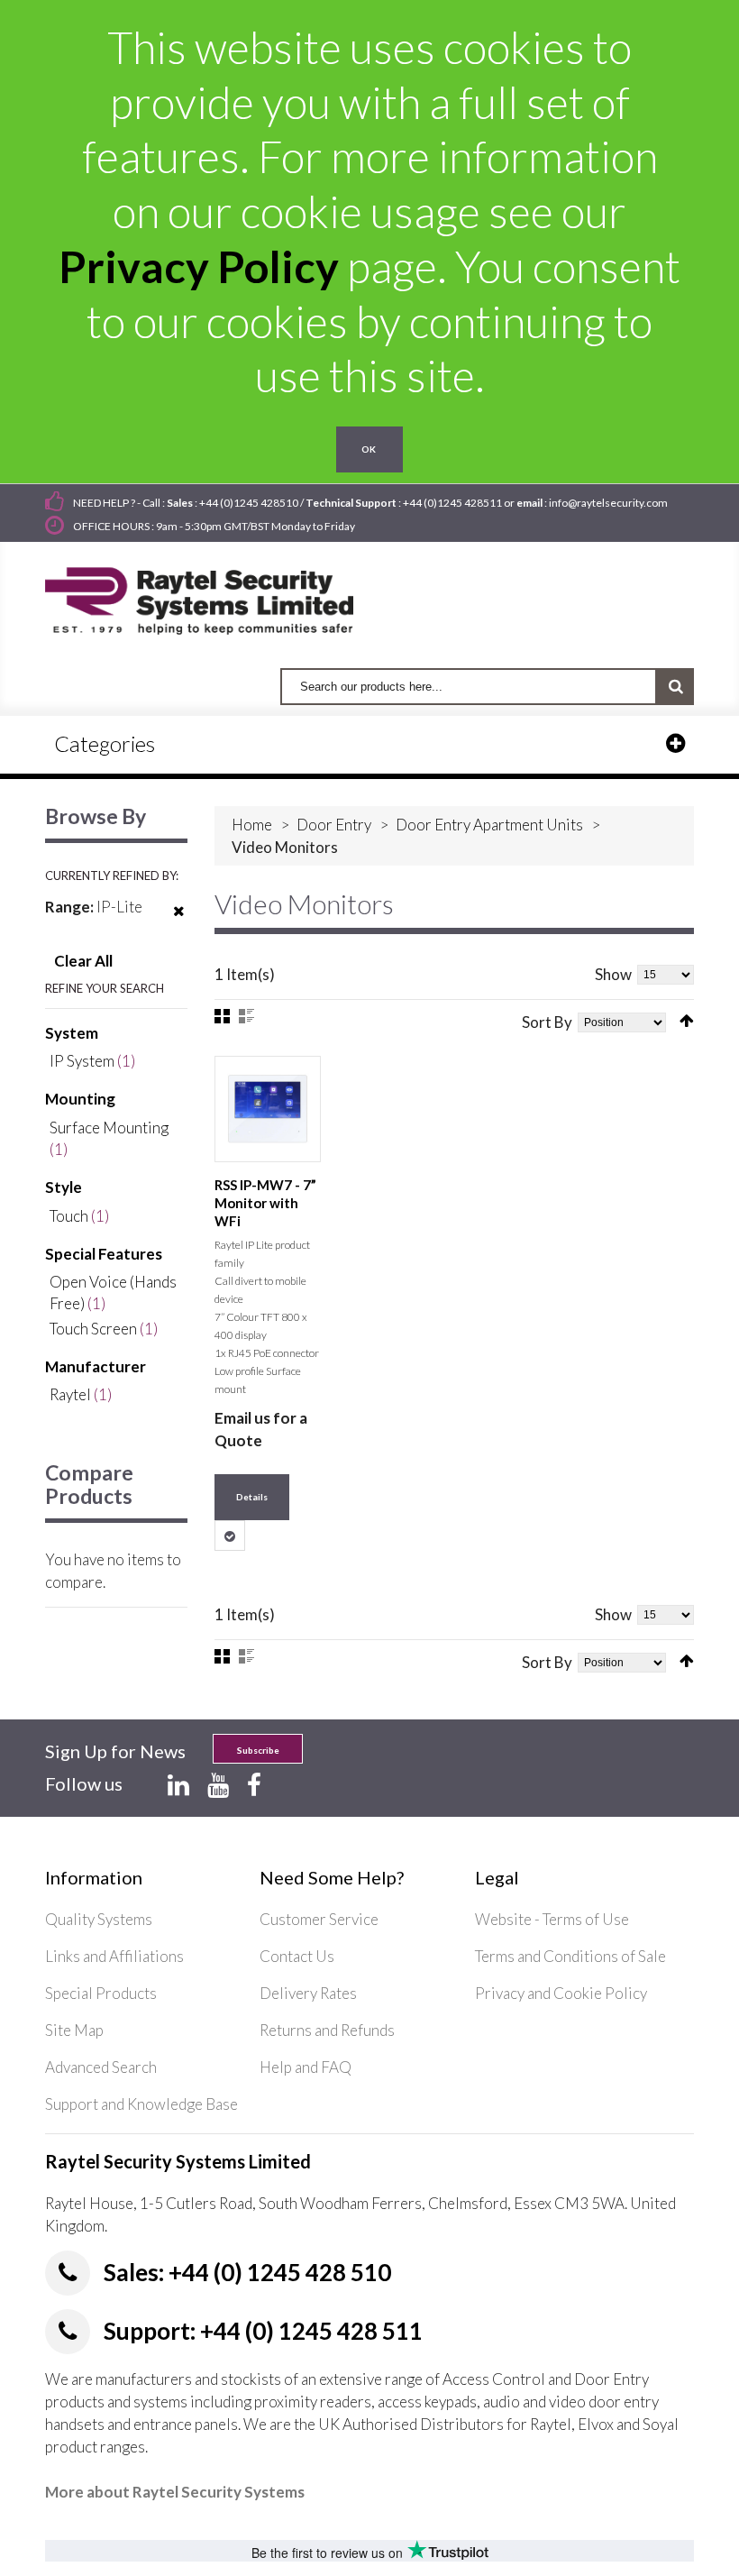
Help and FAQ (306, 2067)
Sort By (547, 1022)
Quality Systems (99, 1919)
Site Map (74, 2030)
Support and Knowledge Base (141, 2104)
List (246, 1016)
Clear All (83, 961)
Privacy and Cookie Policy (561, 1993)
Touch (69, 1216)
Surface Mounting (109, 1128)
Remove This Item (179, 922)
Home (252, 825)
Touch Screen (93, 1329)
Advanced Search (101, 2067)
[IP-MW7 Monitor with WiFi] (268, 1109)
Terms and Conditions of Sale (570, 1956)
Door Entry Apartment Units (489, 825)
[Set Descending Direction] (687, 1021)
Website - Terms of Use (552, 1919)
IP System (82, 1061)
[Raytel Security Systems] (220, 595)
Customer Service (319, 1919)
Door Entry (334, 825)
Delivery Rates (308, 1993)
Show (613, 974)
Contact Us (297, 1956)
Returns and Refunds (327, 2030)
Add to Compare (230, 1536)
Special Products (101, 1993)
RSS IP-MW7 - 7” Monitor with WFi (265, 1203)
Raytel (70, 1394)
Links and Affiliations (114, 1956)
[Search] (675, 687)
